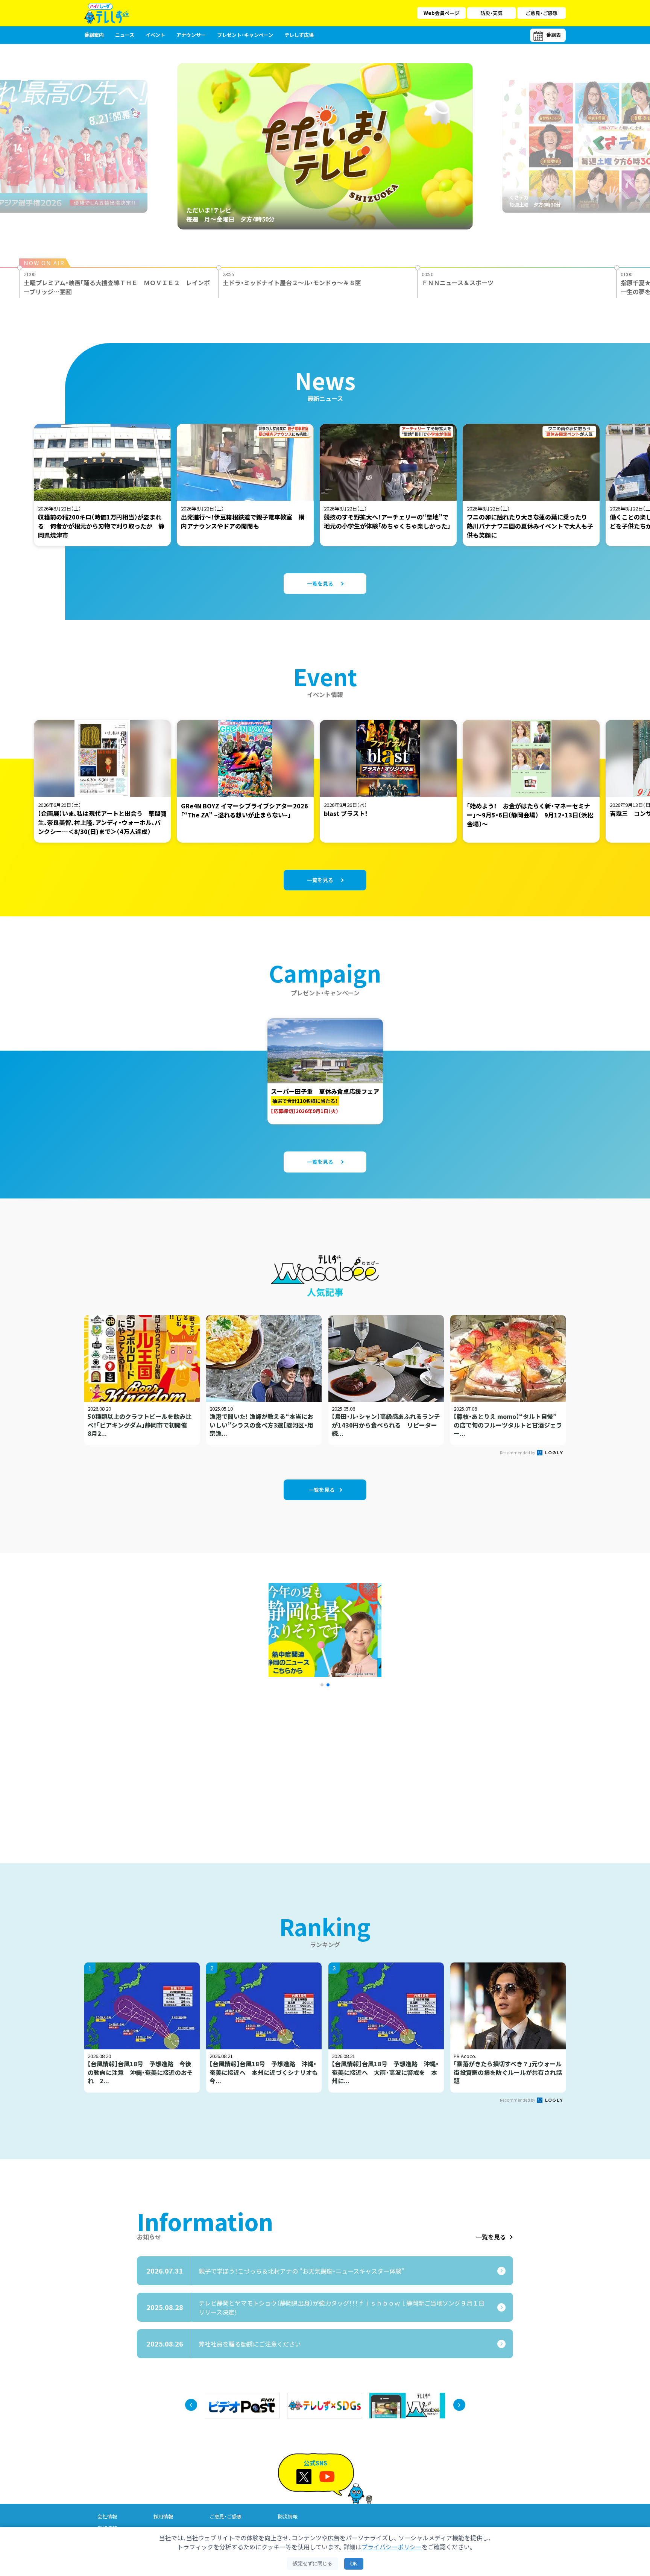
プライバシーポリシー (392, 2547)
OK (354, 2564)
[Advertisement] (243, 1765)
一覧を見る (491, 2237)
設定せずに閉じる (313, 2563)
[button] (322, 1685)
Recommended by (518, 1452)
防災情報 (288, 2516)
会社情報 (107, 2516)
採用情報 (163, 2516)
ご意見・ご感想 (541, 13)
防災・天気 (491, 13)
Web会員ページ (441, 13)
